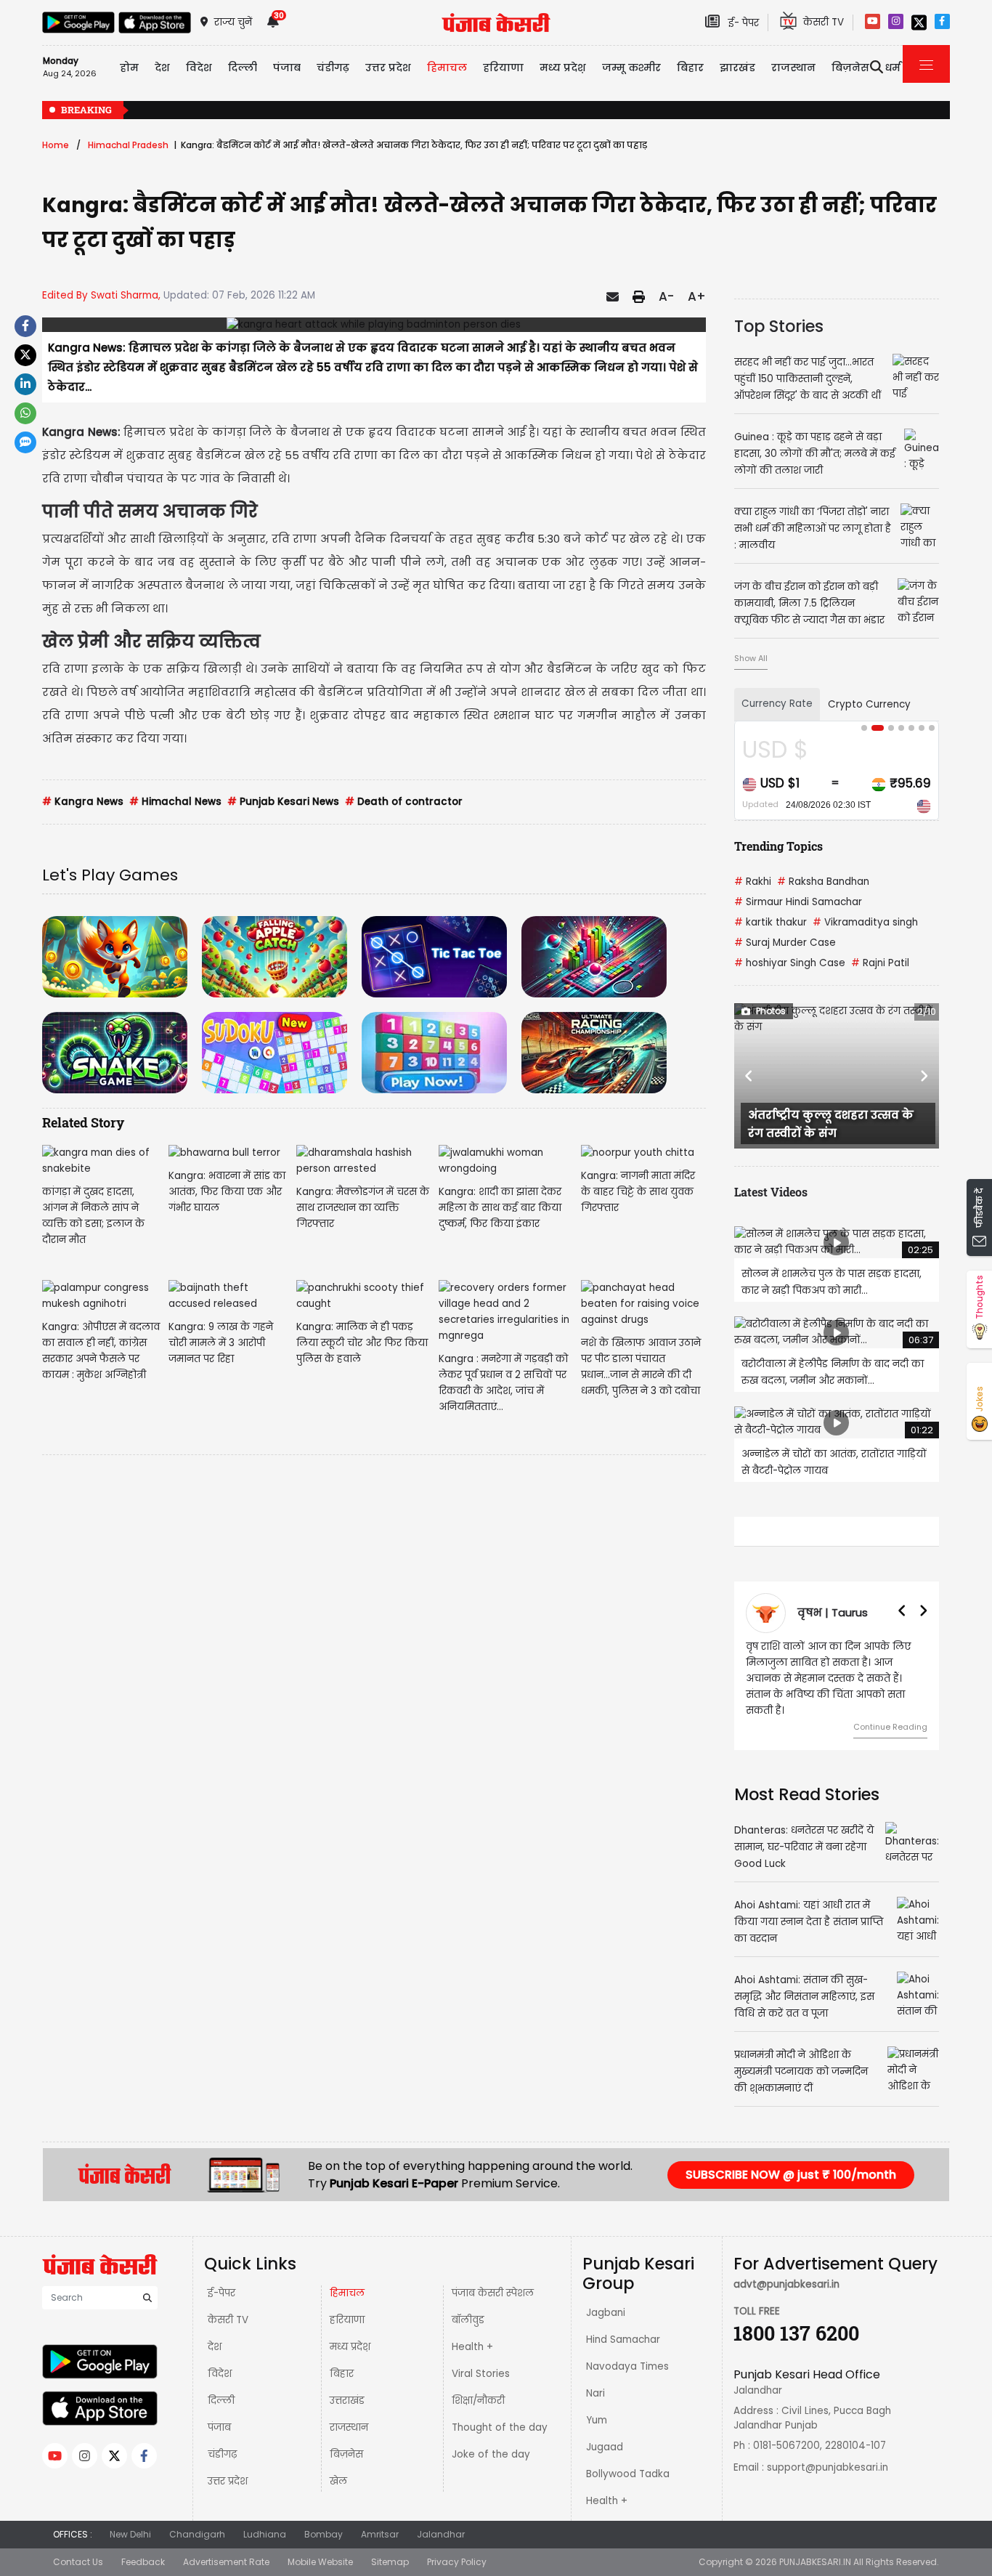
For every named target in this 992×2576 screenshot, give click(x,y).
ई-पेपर (221, 2277)
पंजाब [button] (287, 68)
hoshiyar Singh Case (790, 963)
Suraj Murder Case (785, 943)
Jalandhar (441, 2518)
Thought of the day (500, 2411)
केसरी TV (228, 2304)
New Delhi (130, 2518)
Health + (472, 2331)
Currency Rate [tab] (777, 704)
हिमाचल (347, 2277)
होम (129, 68)
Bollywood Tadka (628, 2458)
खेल (338, 2465)
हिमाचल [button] (447, 68)
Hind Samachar (623, 2324)
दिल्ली (243, 68)
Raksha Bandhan (823, 882)
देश (215, 2331)
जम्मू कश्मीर (631, 68)
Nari (595, 2377)
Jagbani (606, 2297)
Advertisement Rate (226, 2546)
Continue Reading (890, 1711)
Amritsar (380, 2518)
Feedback (143, 2546)
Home (56, 145)
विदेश (220, 2358)
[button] (749, 1076)
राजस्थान (349, 2411)
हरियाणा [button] (503, 68)
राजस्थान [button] (793, 68)
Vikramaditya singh (865, 922)
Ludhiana (265, 2518)
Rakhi (753, 882)
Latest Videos (771, 1192)
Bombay (324, 2518)
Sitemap (390, 2546)
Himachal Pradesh (128, 145)
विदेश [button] (199, 68)
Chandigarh (197, 2518)
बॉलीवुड (468, 2304)
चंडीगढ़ (222, 2438)
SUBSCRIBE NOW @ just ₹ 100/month (791, 2159)
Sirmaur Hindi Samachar (798, 902)
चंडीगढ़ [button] (333, 68)
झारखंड (737, 68)
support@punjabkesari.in (828, 2451)
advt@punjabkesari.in (786, 2268)
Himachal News (175, 802)
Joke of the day (491, 2438)
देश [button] (162, 68)
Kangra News (83, 802)
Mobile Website (320, 2546)
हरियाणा (347, 2304)
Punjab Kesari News (283, 802)
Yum (597, 2404)
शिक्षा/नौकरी (478, 2385)
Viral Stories (481, 2358)
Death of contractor (404, 802)
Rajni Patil (880, 963)
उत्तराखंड (347, 2385)
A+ (697, 296)
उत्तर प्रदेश (388, 68)
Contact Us (78, 2546)
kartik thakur (771, 922)
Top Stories (779, 326)
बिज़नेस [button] (850, 68)
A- (666, 296)
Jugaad (605, 2431)
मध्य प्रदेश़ (563, 68)
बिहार (690, 68)
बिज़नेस (346, 2438)
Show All (751, 658)
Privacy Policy (457, 2546)
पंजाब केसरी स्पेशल (493, 2277)
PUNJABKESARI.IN (815, 2546)
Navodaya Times (627, 2350)
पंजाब (219, 2411)
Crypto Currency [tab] (869, 704)
